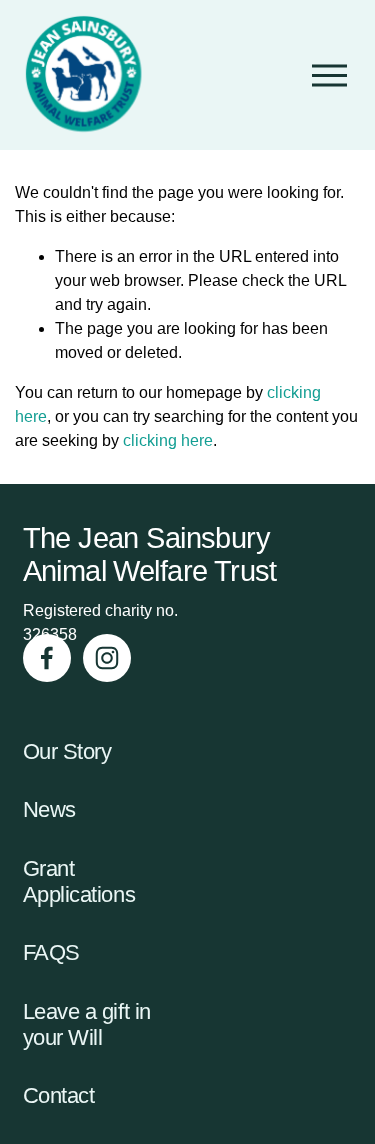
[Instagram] (107, 658)
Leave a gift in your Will (87, 1024)
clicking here (168, 440)
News (49, 809)
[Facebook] (47, 658)
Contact (59, 1095)
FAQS (51, 952)
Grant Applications (79, 881)
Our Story (67, 751)
